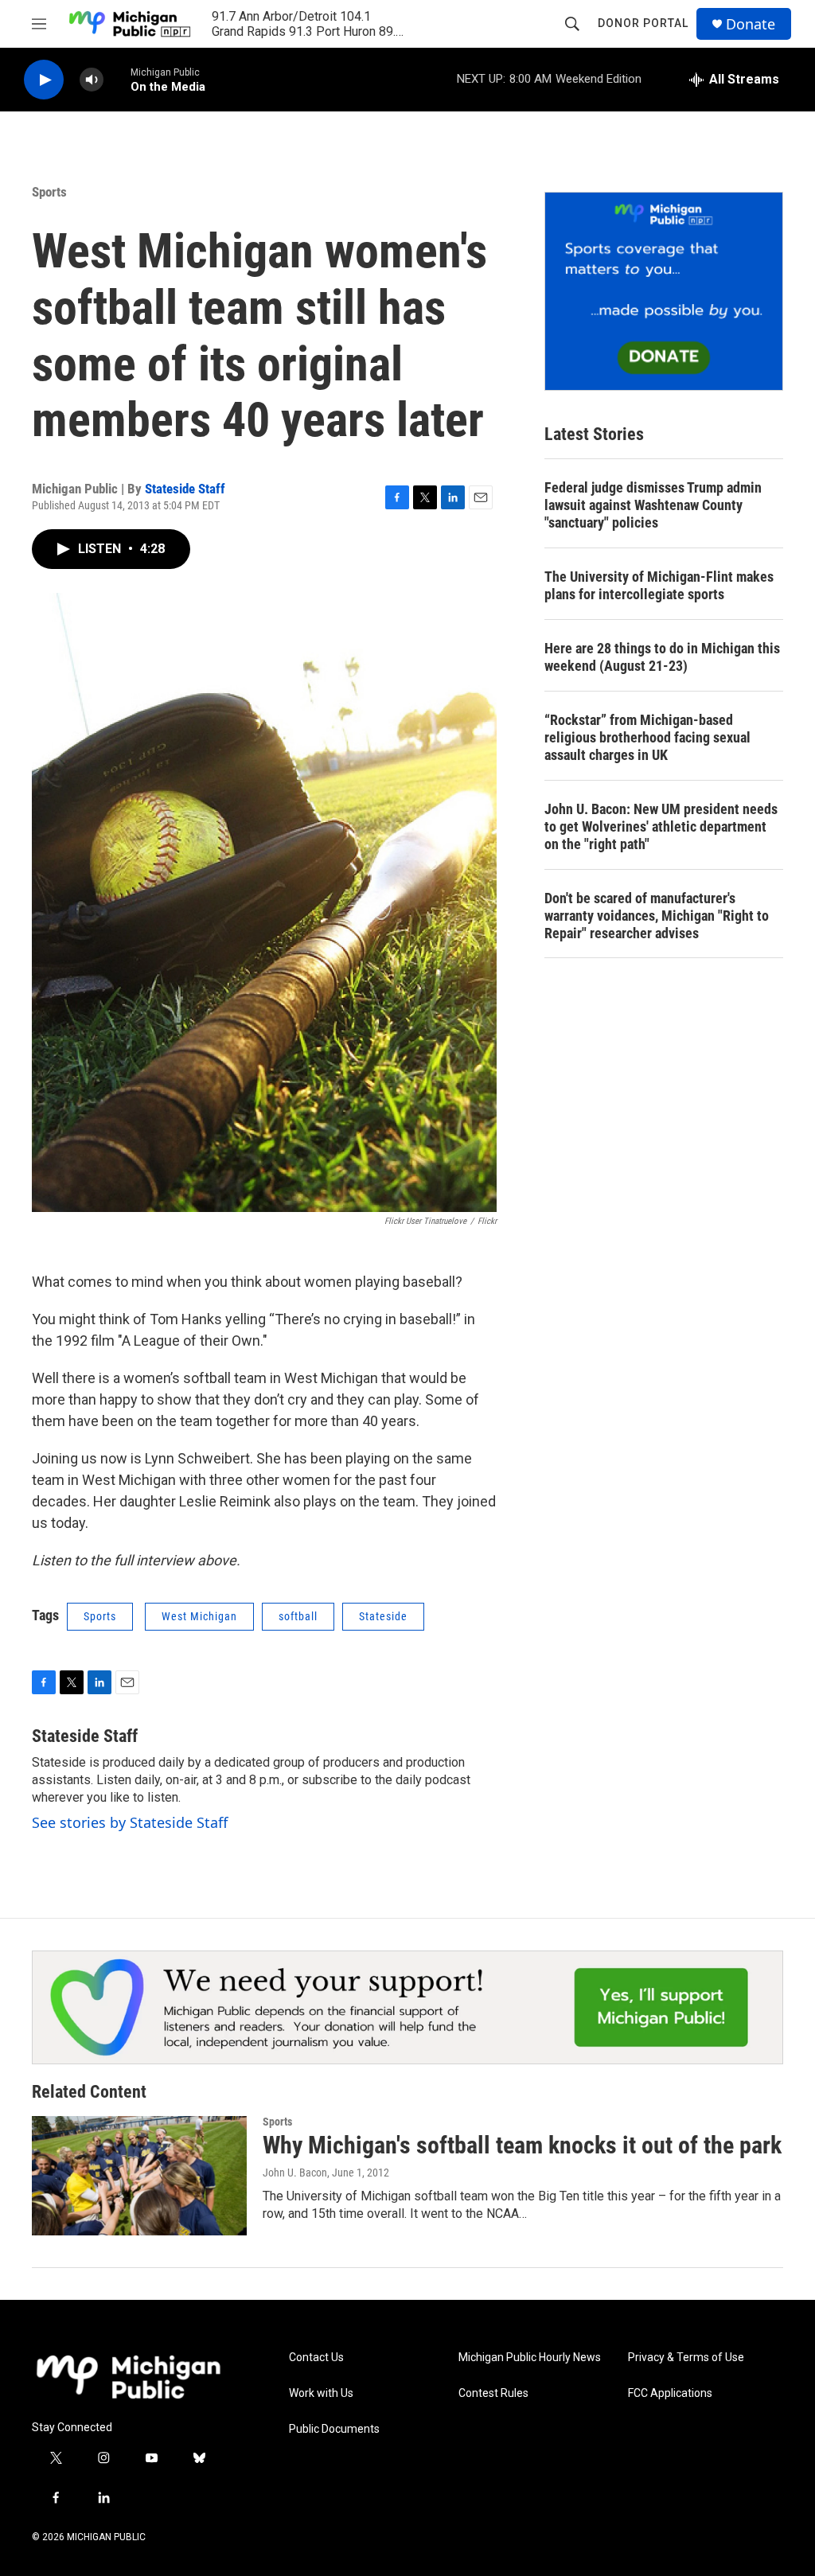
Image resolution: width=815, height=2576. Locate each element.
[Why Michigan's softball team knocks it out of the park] (139, 2176)
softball (298, 1616)
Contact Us (316, 2358)
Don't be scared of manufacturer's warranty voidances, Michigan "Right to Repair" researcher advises (657, 916)
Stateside (383, 1616)
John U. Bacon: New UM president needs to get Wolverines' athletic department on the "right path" (661, 826)
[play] (44, 80)
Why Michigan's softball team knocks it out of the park (522, 2145)
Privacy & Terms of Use (686, 2358)
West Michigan (199, 1616)
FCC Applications (670, 2393)
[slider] (117, 79)
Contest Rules (493, 2393)
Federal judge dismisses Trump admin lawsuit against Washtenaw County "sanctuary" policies (653, 505)
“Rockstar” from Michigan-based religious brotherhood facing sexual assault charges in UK (647, 737)
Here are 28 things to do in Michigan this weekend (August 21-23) (662, 657)
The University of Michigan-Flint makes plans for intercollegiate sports (659, 585)
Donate (751, 24)
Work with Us (321, 2393)
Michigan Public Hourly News (530, 2358)
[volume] (92, 80)
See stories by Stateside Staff (130, 1822)
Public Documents (334, 2429)
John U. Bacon (295, 2173)
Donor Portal (643, 23)
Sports (49, 192)
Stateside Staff (185, 489)
